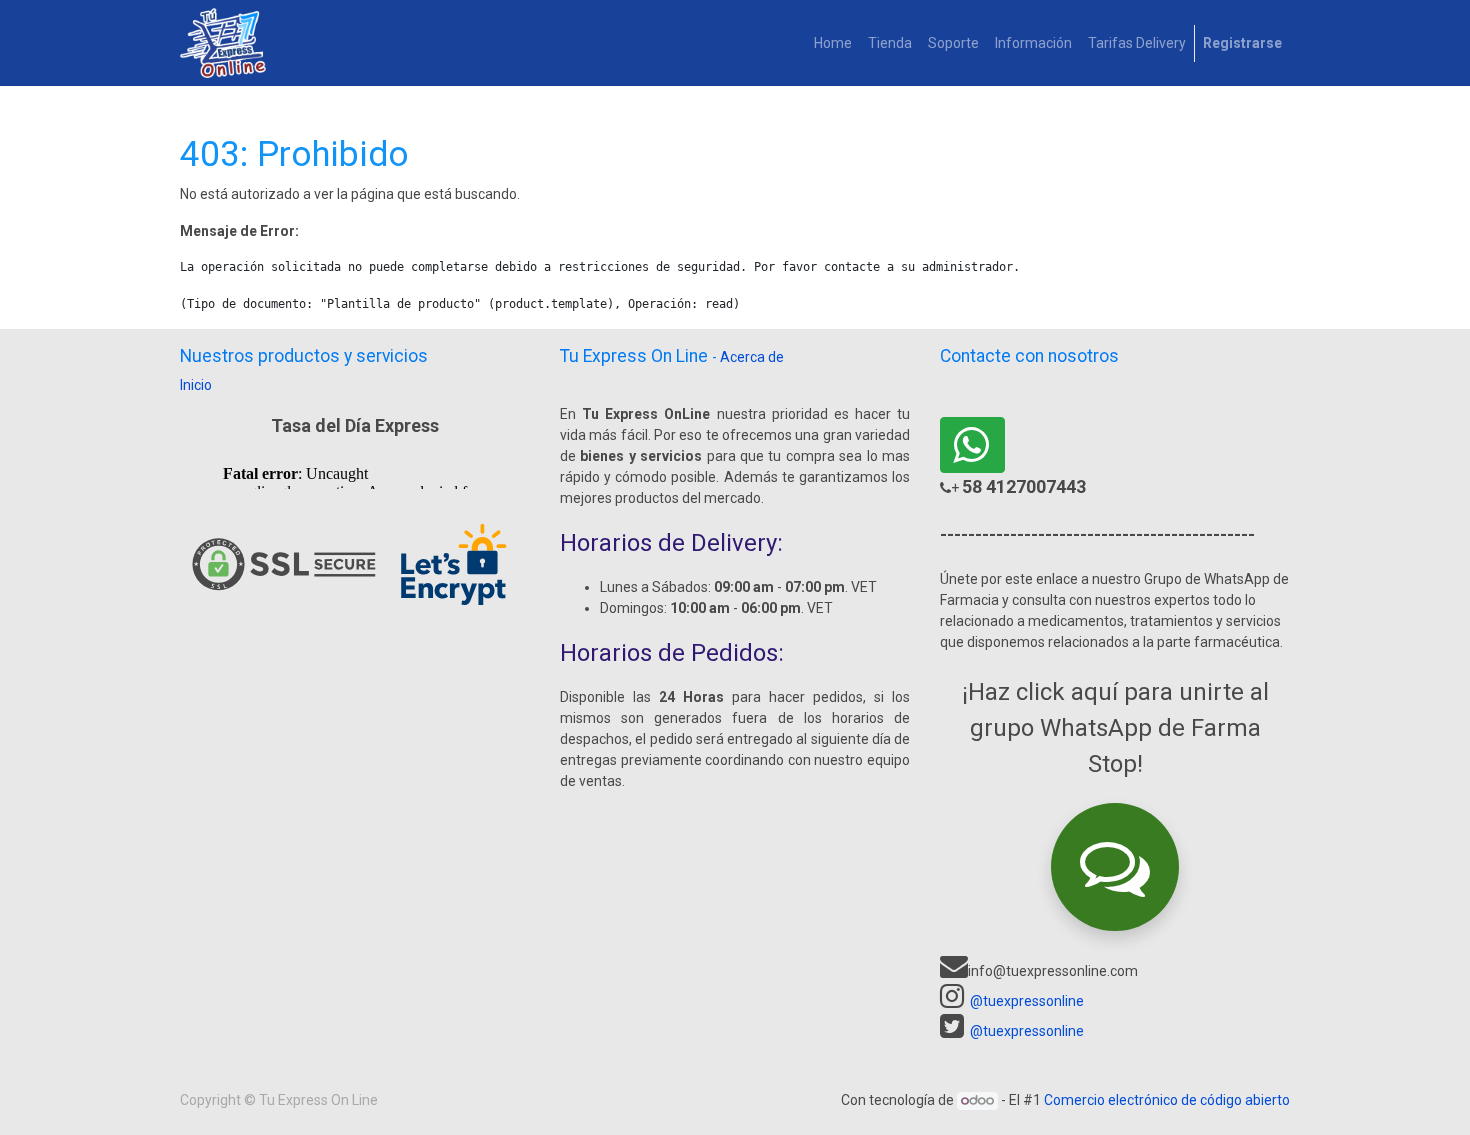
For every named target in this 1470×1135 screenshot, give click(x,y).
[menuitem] (833, 43)
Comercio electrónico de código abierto (1167, 1100)
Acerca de (752, 357)
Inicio (196, 385)
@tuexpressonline (1027, 1001)
